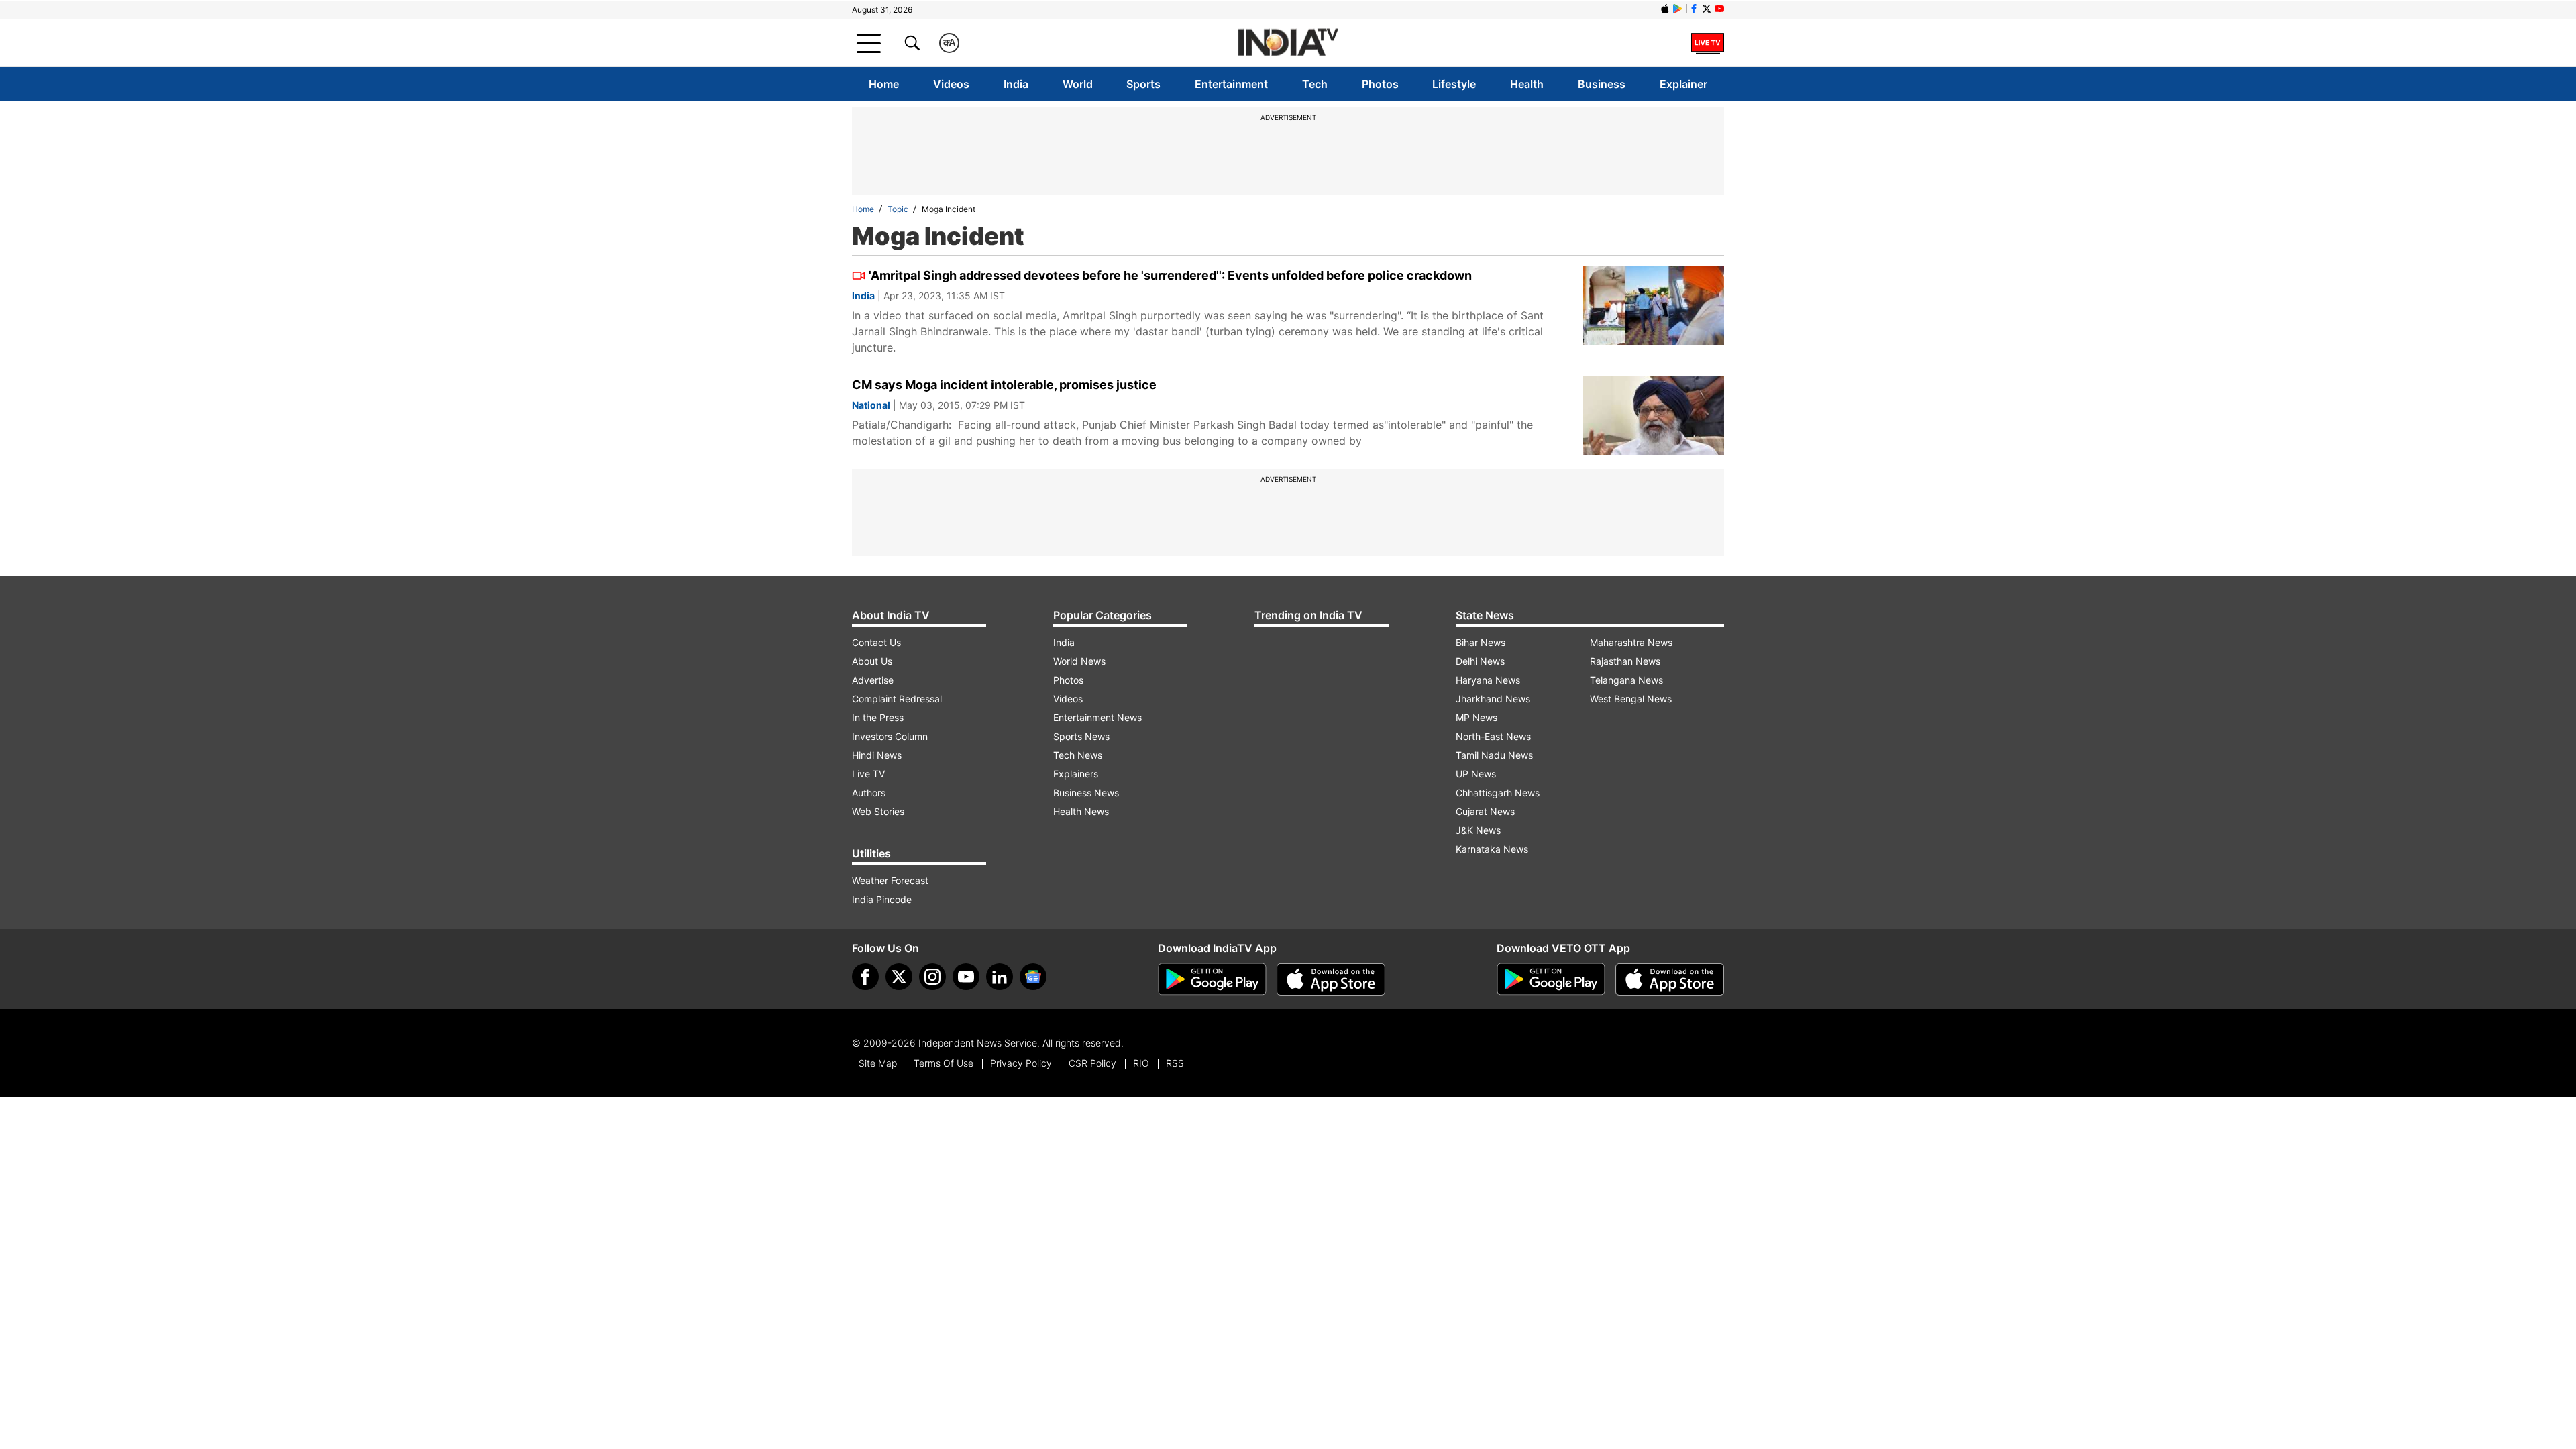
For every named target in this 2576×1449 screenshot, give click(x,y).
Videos (951, 84)
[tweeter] (899, 977)
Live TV (868, 774)
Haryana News (1488, 680)
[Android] (1678, 9)
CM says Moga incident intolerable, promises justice (1004, 385)
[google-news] (1033, 977)
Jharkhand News (1493, 699)
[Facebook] (865, 977)
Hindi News (877, 755)
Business (1602, 84)
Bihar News (1481, 642)
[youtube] (966, 977)
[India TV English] (1288, 43)
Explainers (1076, 774)
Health (1527, 84)
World (1078, 84)
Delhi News (1480, 661)
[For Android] (1551, 979)
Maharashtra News (1631, 642)
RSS (1175, 1063)
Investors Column (890, 736)
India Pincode (882, 899)
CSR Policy (1092, 1063)
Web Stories (878, 811)
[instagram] (932, 977)
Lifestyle (1454, 84)
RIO (1141, 1063)
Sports (1143, 84)
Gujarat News (1485, 811)
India (1016, 84)
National (871, 405)
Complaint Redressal (897, 699)
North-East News (1493, 736)
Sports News (1081, 736)
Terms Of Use (944, 1063)
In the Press (878, 717)
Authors (869, 793)
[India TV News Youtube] (1719, 9)
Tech (1315, 84)
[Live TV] (1708, 43)
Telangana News (1626, 680)
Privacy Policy (1021, 1063)
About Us (872, 661)
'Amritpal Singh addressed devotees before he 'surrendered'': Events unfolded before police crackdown (1170, 275)
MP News (1477, 717)
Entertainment (1231, 84)
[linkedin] (1000, 977)
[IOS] (1665, 9)
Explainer (1683, 84)
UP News (1476, 774)
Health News (1081, 811)
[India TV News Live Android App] (1212, 979)
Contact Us (876, 642)
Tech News (1078, 755)
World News (1079, 661)
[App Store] (1331, 979)
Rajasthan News (1625, 661)
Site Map (878, 1063)
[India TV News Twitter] (1707, 9)
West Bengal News (1631, 699)
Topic (898, 209)
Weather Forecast (890, 880)
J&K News (1478, 830)
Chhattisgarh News (1498, 793)
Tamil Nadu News (1494, 755)
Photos (1380, 84)
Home (884, 84)
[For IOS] (1670, 979)
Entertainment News (1097, 717)
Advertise (873, 680)
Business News (1086, 793)
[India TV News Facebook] (1694, 9)
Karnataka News (1492, 849)
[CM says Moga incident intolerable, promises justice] (1654, 416)
